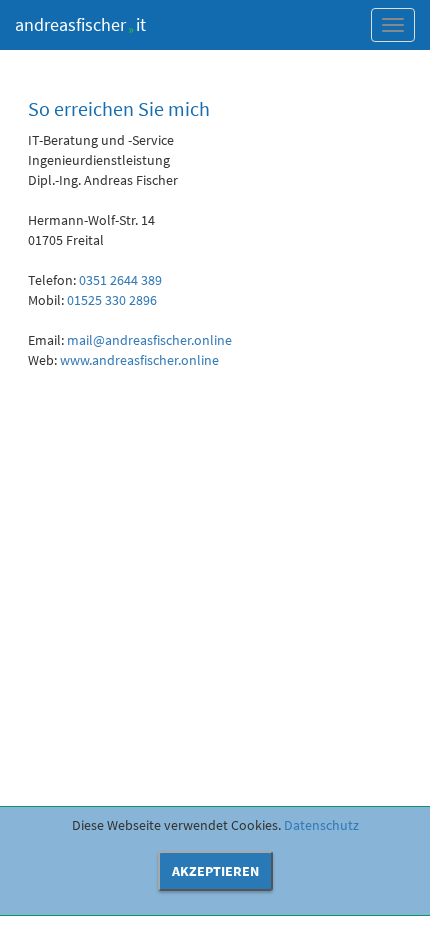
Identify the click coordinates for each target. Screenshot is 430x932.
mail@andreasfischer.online (149, 340)
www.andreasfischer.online (139, 360)
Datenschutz (321, 825)
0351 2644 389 (120, 280)
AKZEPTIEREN (215, 871)
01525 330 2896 (112, 300)
